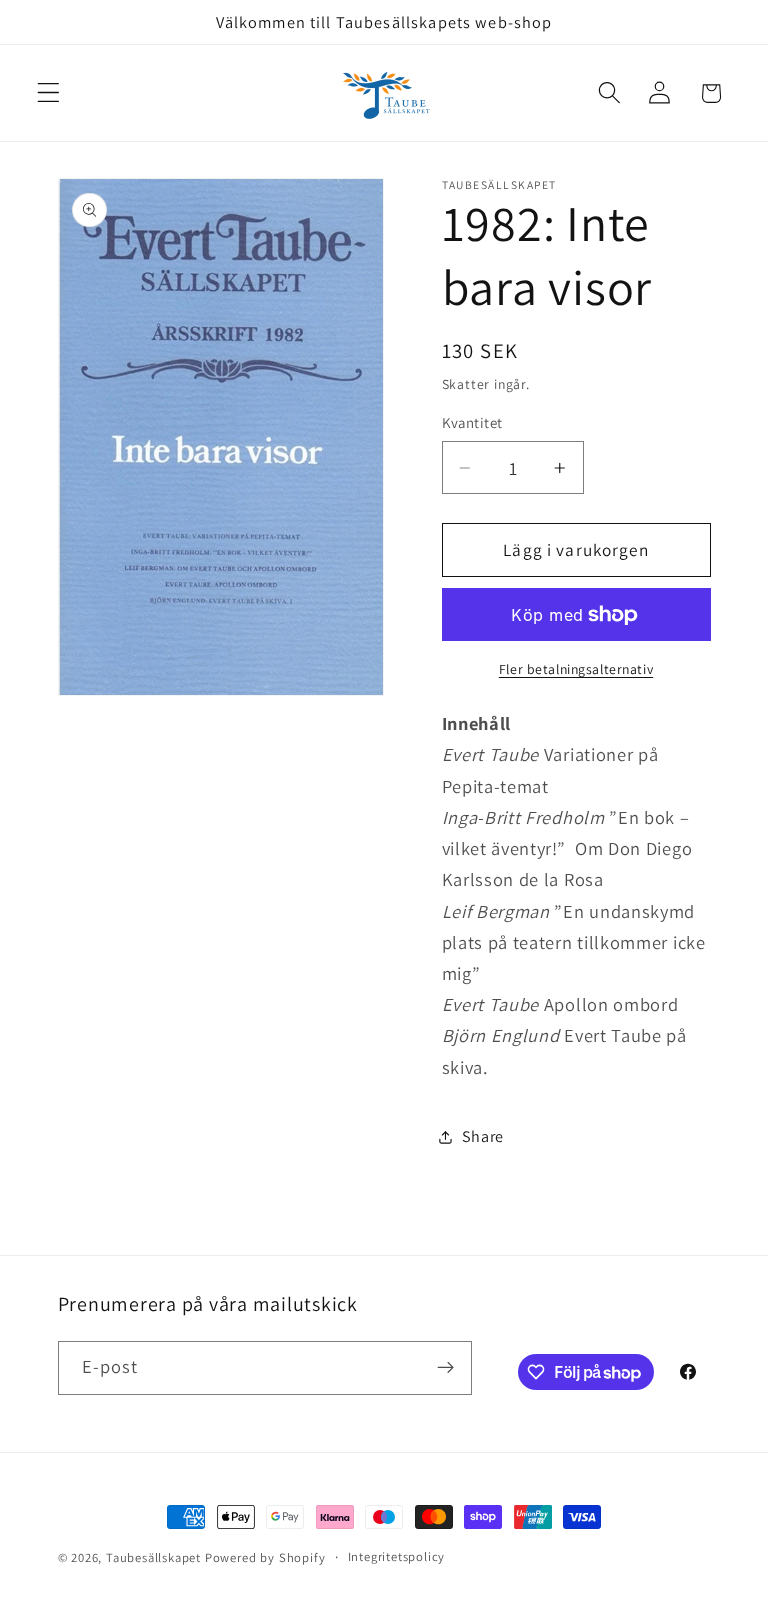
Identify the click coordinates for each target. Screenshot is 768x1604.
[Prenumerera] (445, 1368)
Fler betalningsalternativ (576, 669)
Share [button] (483, 1136)
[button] (48, 93)
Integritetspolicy (397, 1556)
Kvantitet (472, 422)
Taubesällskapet (153, 1557)
